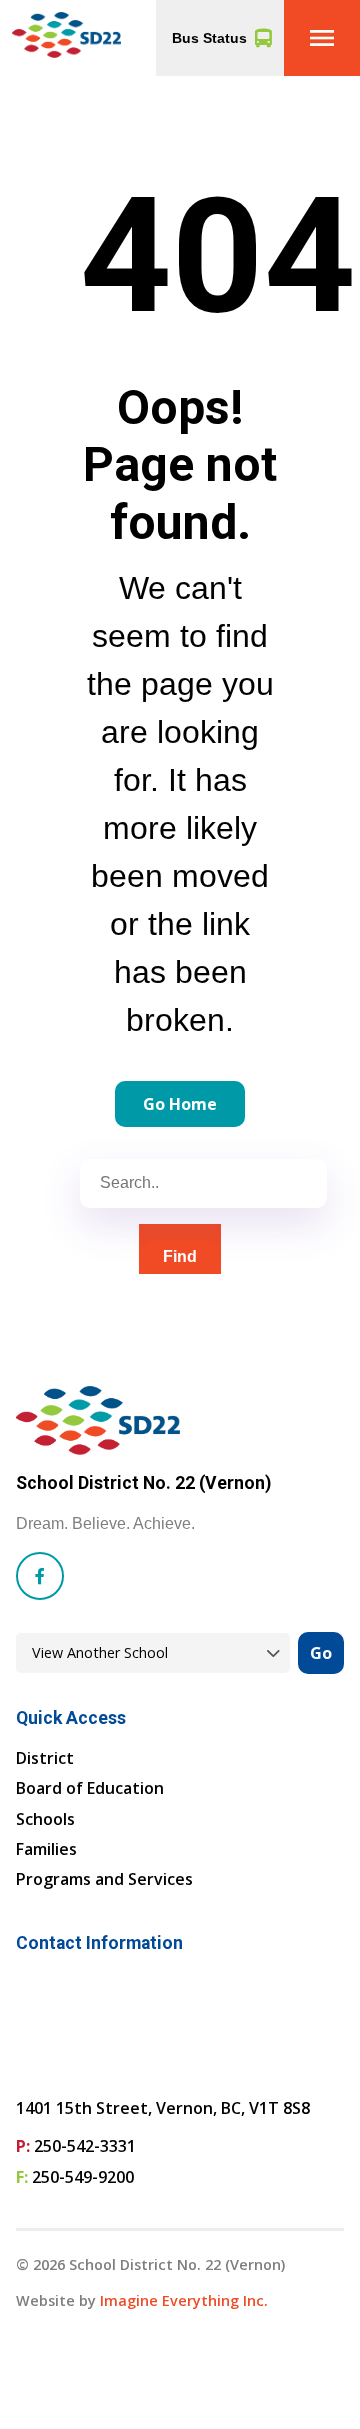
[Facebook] (40, 1576)
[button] (322, 38)
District (45, 1758)
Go (321, 1653)
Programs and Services (104, 1879)
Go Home (180, 1104)
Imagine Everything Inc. (184, 2300)
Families (46, 1849)
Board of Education (90, 1788)
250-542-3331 (85, 2146)
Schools (45, 1819)
